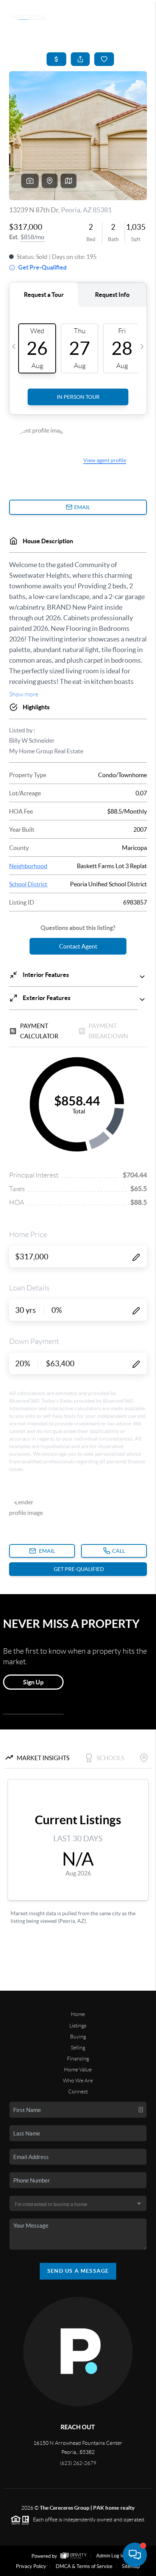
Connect (78, 2092)
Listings (78, 2026)
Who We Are (78, 2081)
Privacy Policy (31, 2566)
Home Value (78, 2070)
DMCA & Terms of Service (84, 2566)
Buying (78, 2037)
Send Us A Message (78, 2271)
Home (78, 2014)
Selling (78, 2048)
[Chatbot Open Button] (135, 2555)
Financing (78, 2059)
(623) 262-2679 (78, 2463)
